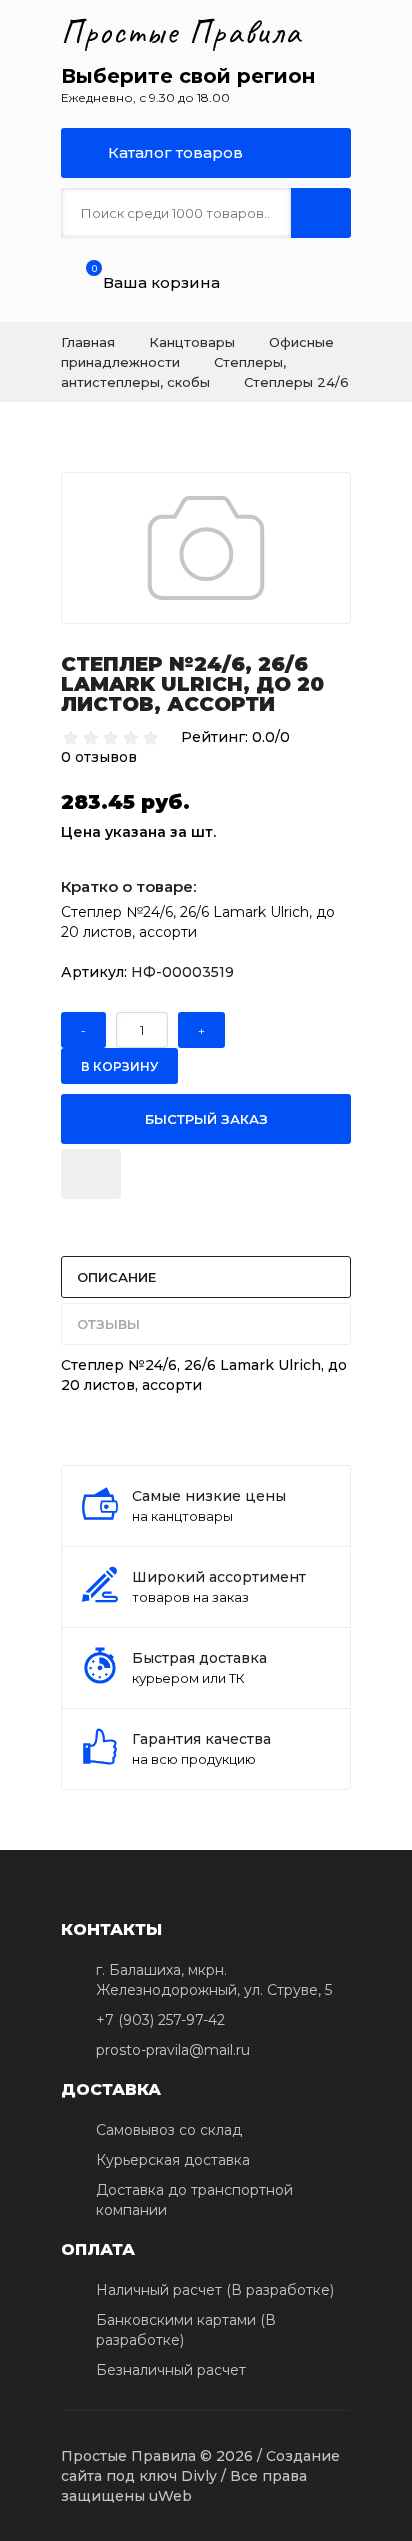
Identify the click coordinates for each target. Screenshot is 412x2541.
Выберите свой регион (188, 76)
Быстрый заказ (206, 1119)
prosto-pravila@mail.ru (173, 2050)
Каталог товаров (173, 152)
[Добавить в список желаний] (91, 1174)
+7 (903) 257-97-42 (160, 2020)
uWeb (170, 2496)
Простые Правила (181, 32)
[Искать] (321, 213)
